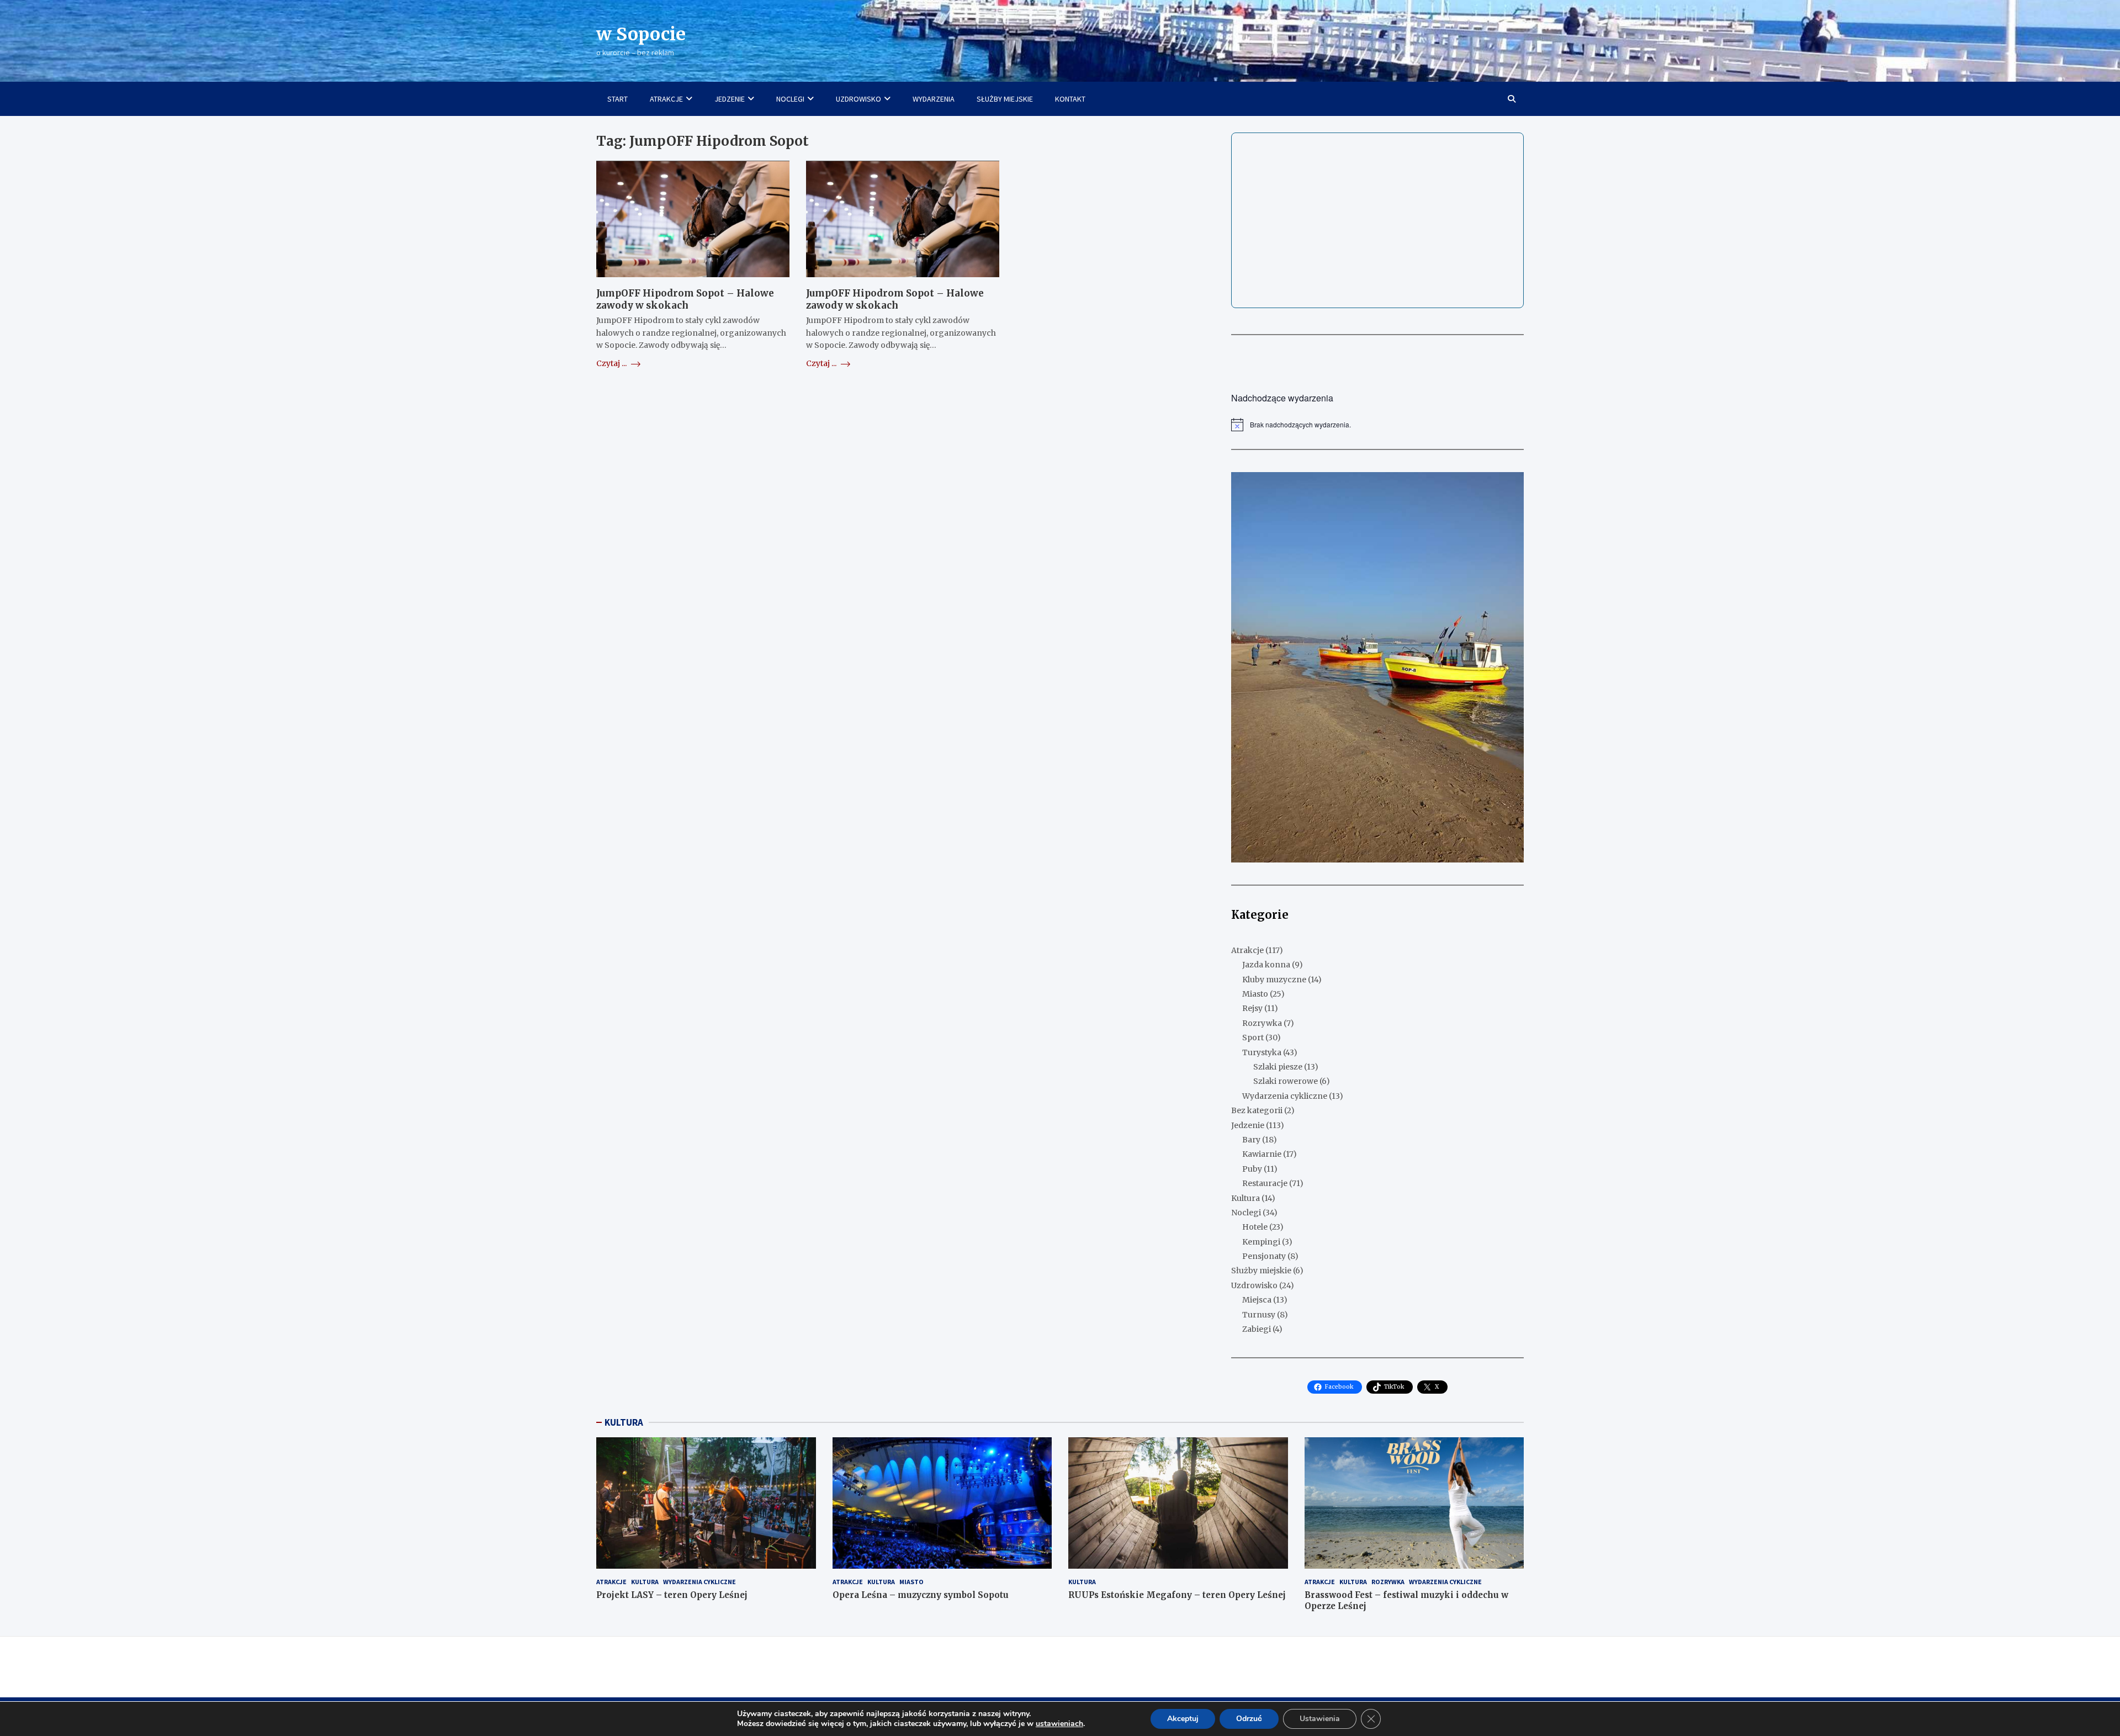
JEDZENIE (730, 99)
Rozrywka (1262, 1023)
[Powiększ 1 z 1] (1509, 486)
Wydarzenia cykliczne (1285, 1096)
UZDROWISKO (858, 99)
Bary (1251, 1140)
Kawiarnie (1262, 1154)
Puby (1252, 1169)
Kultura (1245, 1198)
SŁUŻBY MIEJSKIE (1005, 99)
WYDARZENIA (934, 99)
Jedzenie (1248, 1125)
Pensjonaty (1264, 1256)
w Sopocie (641, 34)
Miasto (1255, 994)
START (618, 99)
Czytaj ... (612, 363)
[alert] (1377, 425)
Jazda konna (1266, 965)
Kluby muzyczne (1274, 980)
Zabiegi (1257, 1329)
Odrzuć (1249, 1719)
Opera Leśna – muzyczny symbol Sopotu (921, 1595)
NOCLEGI (790, 99)
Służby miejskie (1261, 1271)
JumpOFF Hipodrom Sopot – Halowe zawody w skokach (685, 300)
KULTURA (624, 1422)
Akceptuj (1183, 1719)
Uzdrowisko (1254, 1285)
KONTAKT (1070, 99)
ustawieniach (1059, 1724)
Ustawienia (1320, 1719)
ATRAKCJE (666, 99)
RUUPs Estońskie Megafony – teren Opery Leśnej (1177, 1595)
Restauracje (1265, 1183)
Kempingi (1261, 1242)
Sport (1253, 1038)
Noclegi (1246, 1213)
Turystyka (1262, 1052)
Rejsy (1252, 1008)
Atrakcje (1247, 950)
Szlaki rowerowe (1286, 1081)
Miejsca (1257, 1300)
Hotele (1255, 1227)
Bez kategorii (1257, 1110)
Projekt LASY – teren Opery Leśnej (672, 1595)
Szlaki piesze (1278, 1067)
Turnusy (1259, 1315)
